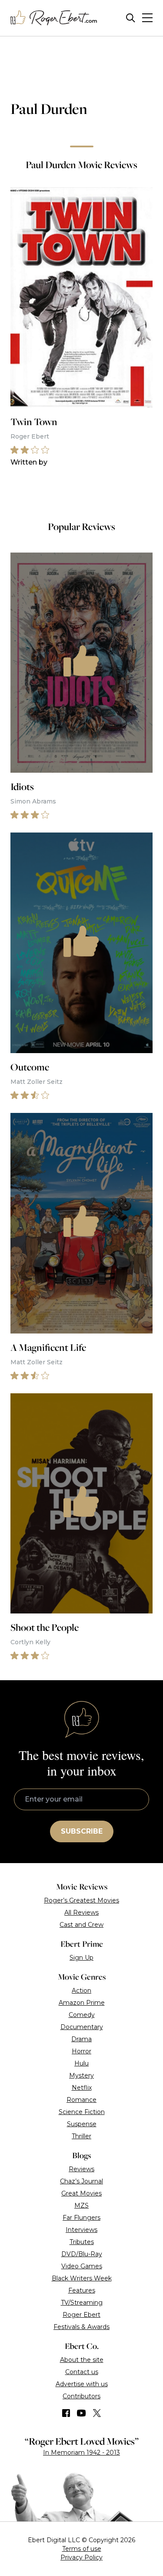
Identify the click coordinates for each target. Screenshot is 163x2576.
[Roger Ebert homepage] (54, 18)
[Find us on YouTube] (81, 2413)
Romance (81, 2100)
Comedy (82, 2015)
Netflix (82, 2088)
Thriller (81, 2136)
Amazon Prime (82, 2003)
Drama (81, 2039)
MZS (81, 2205)
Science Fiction (82, 2112)
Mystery (81, 2075)
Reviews (81, 2169)
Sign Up (81, 1958)
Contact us (82, 2372)
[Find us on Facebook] (66, 2413)
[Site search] (131, 18)
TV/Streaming (82, 2303)
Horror (81, 2051)
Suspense (82, 2124)
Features (82, 2290)
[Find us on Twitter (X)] (97, 2413)
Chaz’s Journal (81, 2181)
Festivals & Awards (81, 2327)
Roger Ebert (81, 2315)
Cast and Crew (81, 1925)
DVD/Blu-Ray (82, 2254)
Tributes (82, 2242)
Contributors (81, 2396)
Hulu (81, 2063)
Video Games (82, 2266)
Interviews (81, 2230)
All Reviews (81, 1912)
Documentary (82, 2027)
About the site (82, 2360)
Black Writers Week (82, 2278)
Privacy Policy (81, 2557)
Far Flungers (81, 2218)
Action (81, 1991)
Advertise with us (82, 2384)
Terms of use (82, 2549)
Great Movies (81, 2193)
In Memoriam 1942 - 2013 (81, 2452)
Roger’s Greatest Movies (81, 1900)
